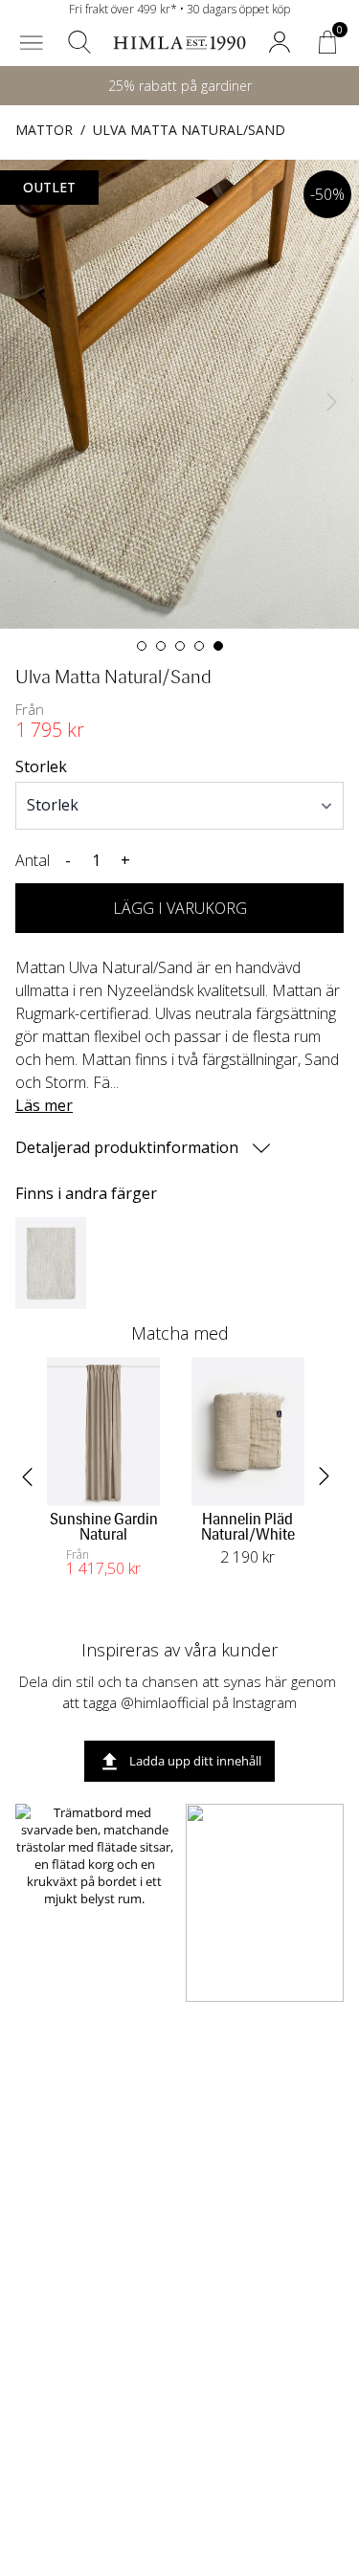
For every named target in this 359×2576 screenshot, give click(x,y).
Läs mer (44, 1105)
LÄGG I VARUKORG (180, 908)
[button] (32, 42)
